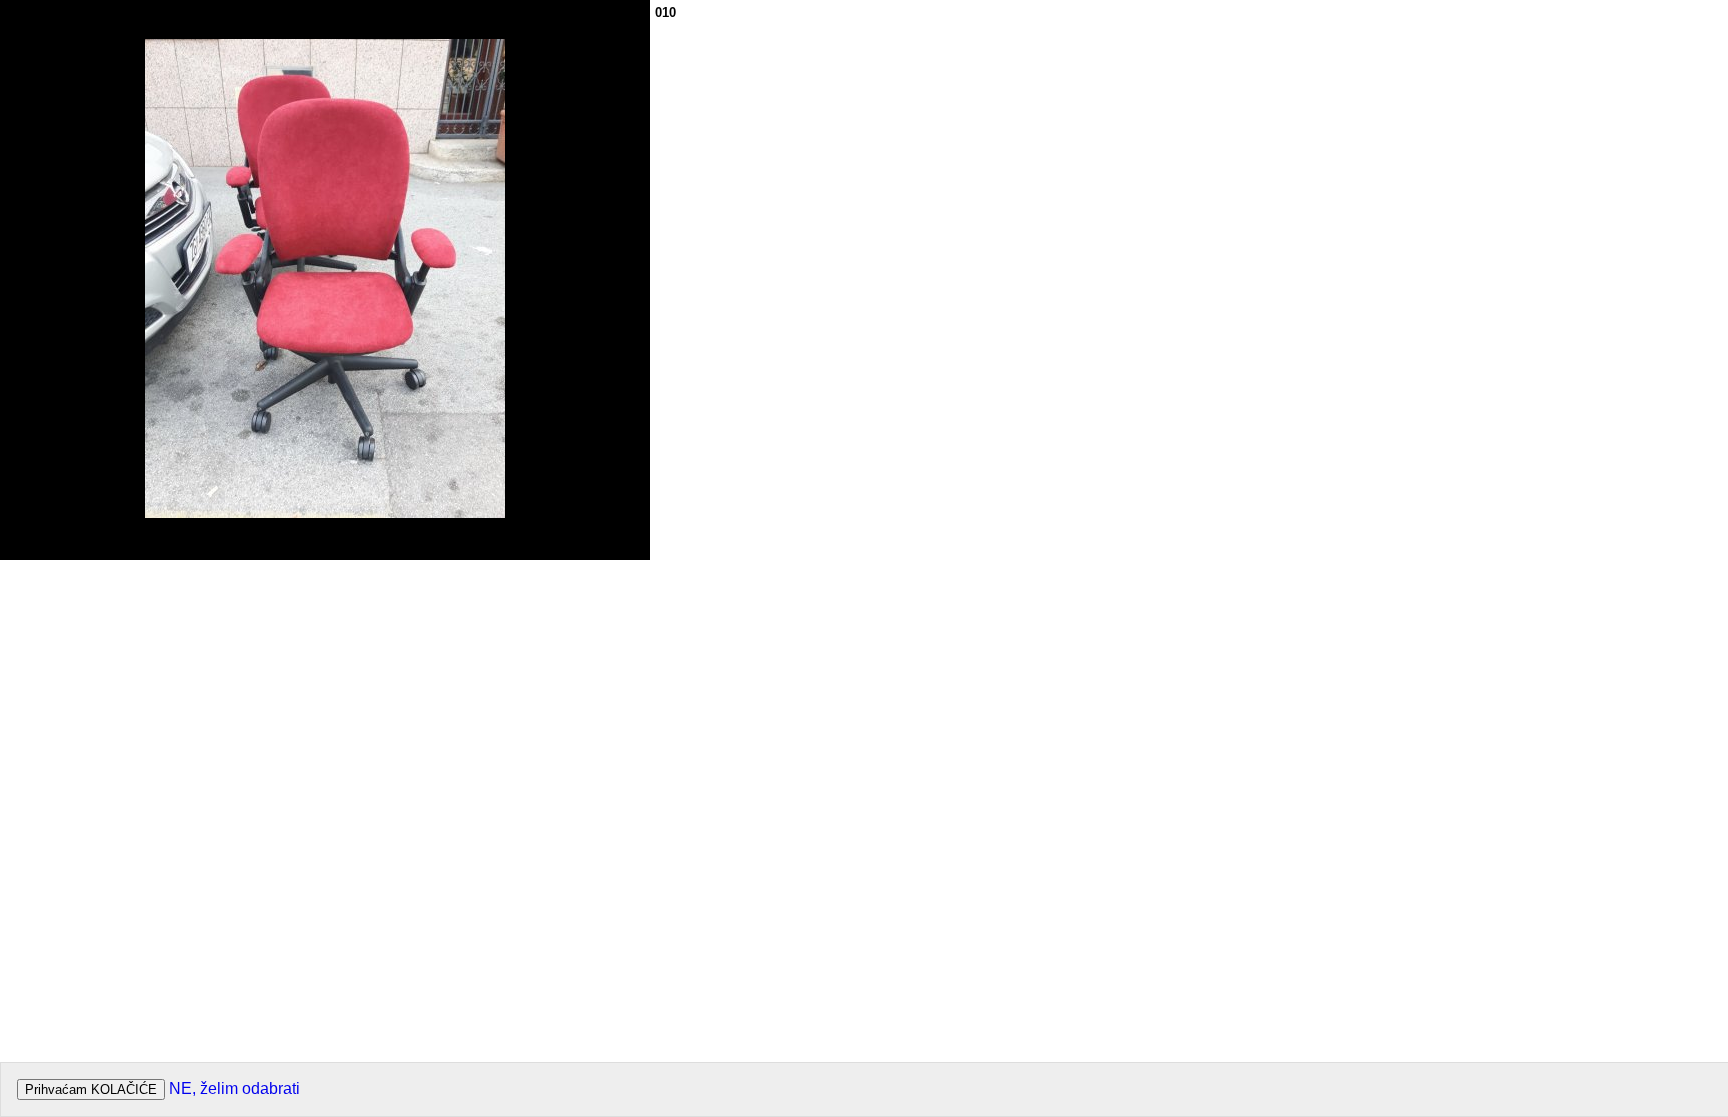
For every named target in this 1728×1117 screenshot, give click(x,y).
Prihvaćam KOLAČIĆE (91, 1089)
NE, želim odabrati (234, 1088)
